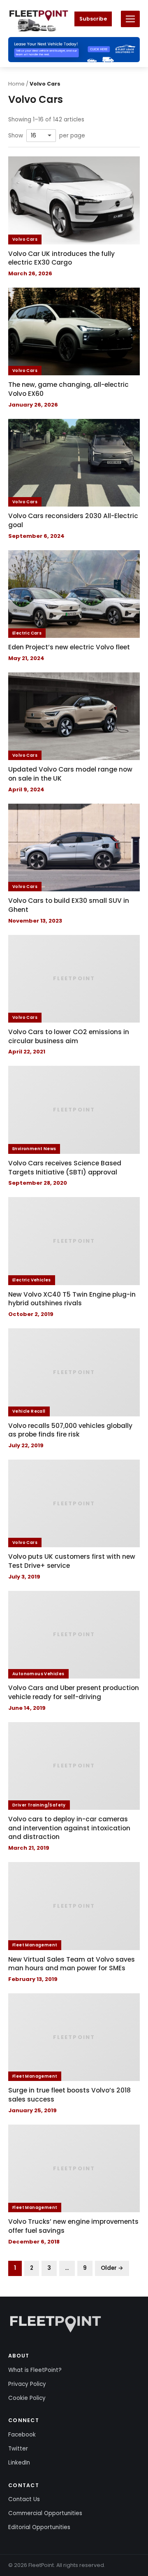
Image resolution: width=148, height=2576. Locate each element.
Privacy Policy (27, 2384)
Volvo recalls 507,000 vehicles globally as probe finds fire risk (70, 1430)
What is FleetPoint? (35, 2370)
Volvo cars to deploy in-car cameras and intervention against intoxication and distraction (69, 1828)
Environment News (34, 1149)
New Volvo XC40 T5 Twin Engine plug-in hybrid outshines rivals (72, 1299)
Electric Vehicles (32, 1280)
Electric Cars (27, 633)
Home (16, 84)
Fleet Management (35, 1945)
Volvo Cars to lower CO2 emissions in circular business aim (69, 1036)
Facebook (22, 2435)
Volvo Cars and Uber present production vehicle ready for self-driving (74, 1692)
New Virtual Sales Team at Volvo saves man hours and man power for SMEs (72, 1964)
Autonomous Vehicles (38, 1674)
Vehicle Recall (29, 1411)
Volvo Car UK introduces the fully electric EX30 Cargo (61, 258)
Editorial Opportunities (39, 2527)
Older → (112, 2268)
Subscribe (93, 19)
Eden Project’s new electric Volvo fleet (69, 647)
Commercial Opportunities (45, 2513)
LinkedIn (19, 2463)
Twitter (18, 2449)
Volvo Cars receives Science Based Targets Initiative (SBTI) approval (65, 1168)
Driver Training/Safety (39, 1805)
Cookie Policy (27, 2398)
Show (16, 136)
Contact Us (24, 2499)
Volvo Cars (25, 239)
